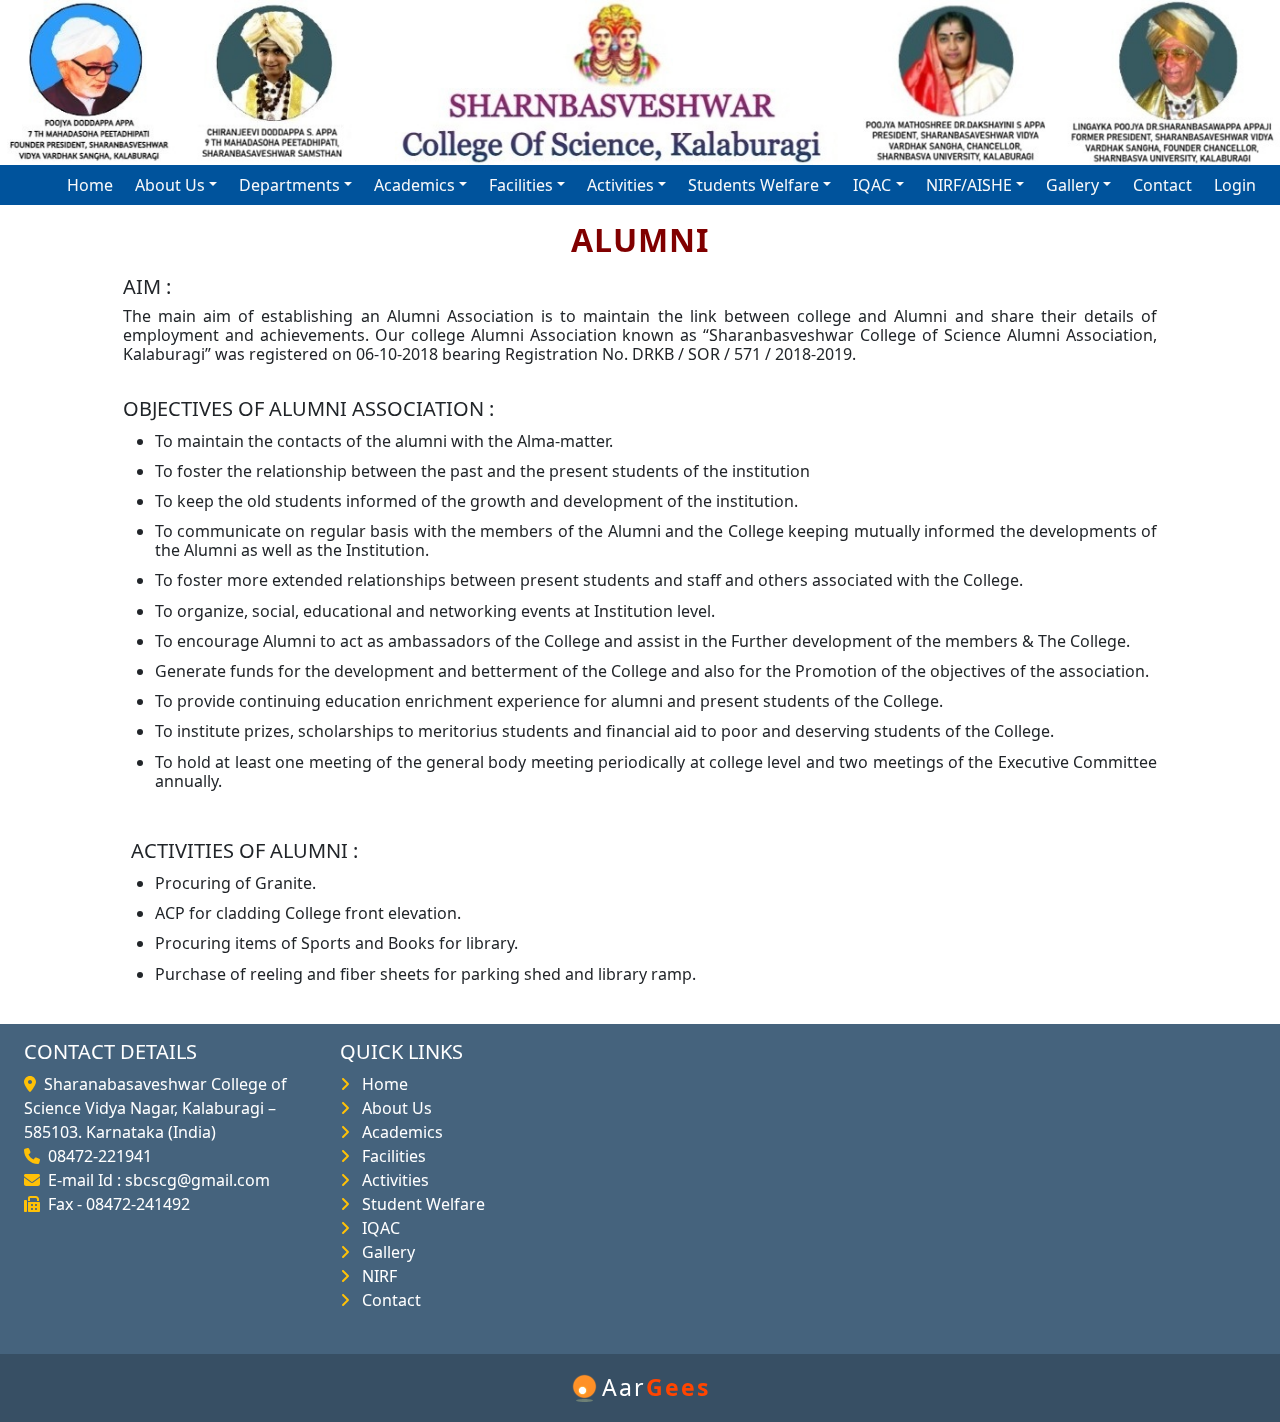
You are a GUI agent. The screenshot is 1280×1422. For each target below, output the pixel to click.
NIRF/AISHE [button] (969, 185)
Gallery (384, 1252)
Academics (398, 1132)
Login (1235, 185)
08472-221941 (96, 1156)
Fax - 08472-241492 (115, 1204)
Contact (1162, 185)
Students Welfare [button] (753, 185)
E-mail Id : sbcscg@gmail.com (155, 1180)
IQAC (377, 1228)
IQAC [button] (872, 185)
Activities (391, 1180)
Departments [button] (289, 185)
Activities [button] (620, 185)
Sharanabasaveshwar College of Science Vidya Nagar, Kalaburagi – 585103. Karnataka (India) (155, 1108)
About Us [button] (170, 185)
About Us (393, 1108)
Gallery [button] (1072, 185)
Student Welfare (419, 1204)
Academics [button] (414, 185)
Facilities (390, 1156)
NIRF (375, 1276)
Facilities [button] (521, 185)
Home (90, 185)
